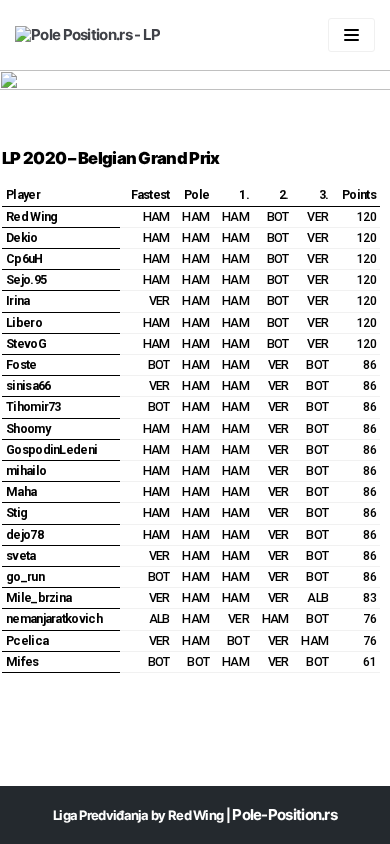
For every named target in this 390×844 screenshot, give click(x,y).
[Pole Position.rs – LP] (87, 35)
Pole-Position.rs (284, 814)
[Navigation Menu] (351, 35)
